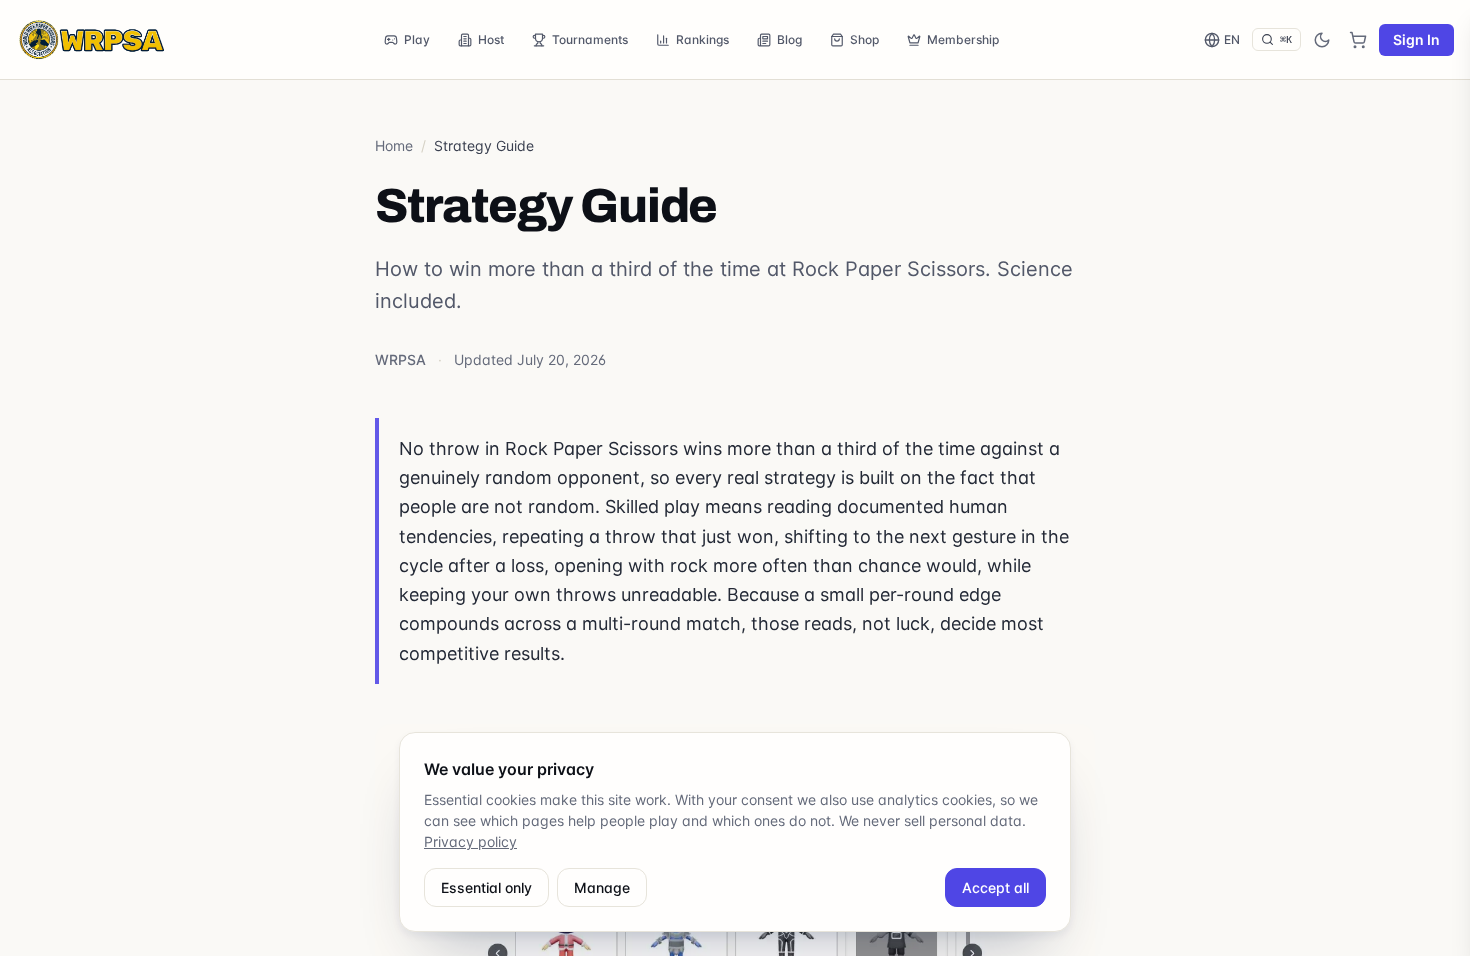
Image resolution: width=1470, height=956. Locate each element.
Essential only (486, 887)
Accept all (995, 887)
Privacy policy (470, 841)
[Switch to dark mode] (1322, 40)
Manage (602, 887)
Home (394, 145)
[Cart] (1358, 40)
